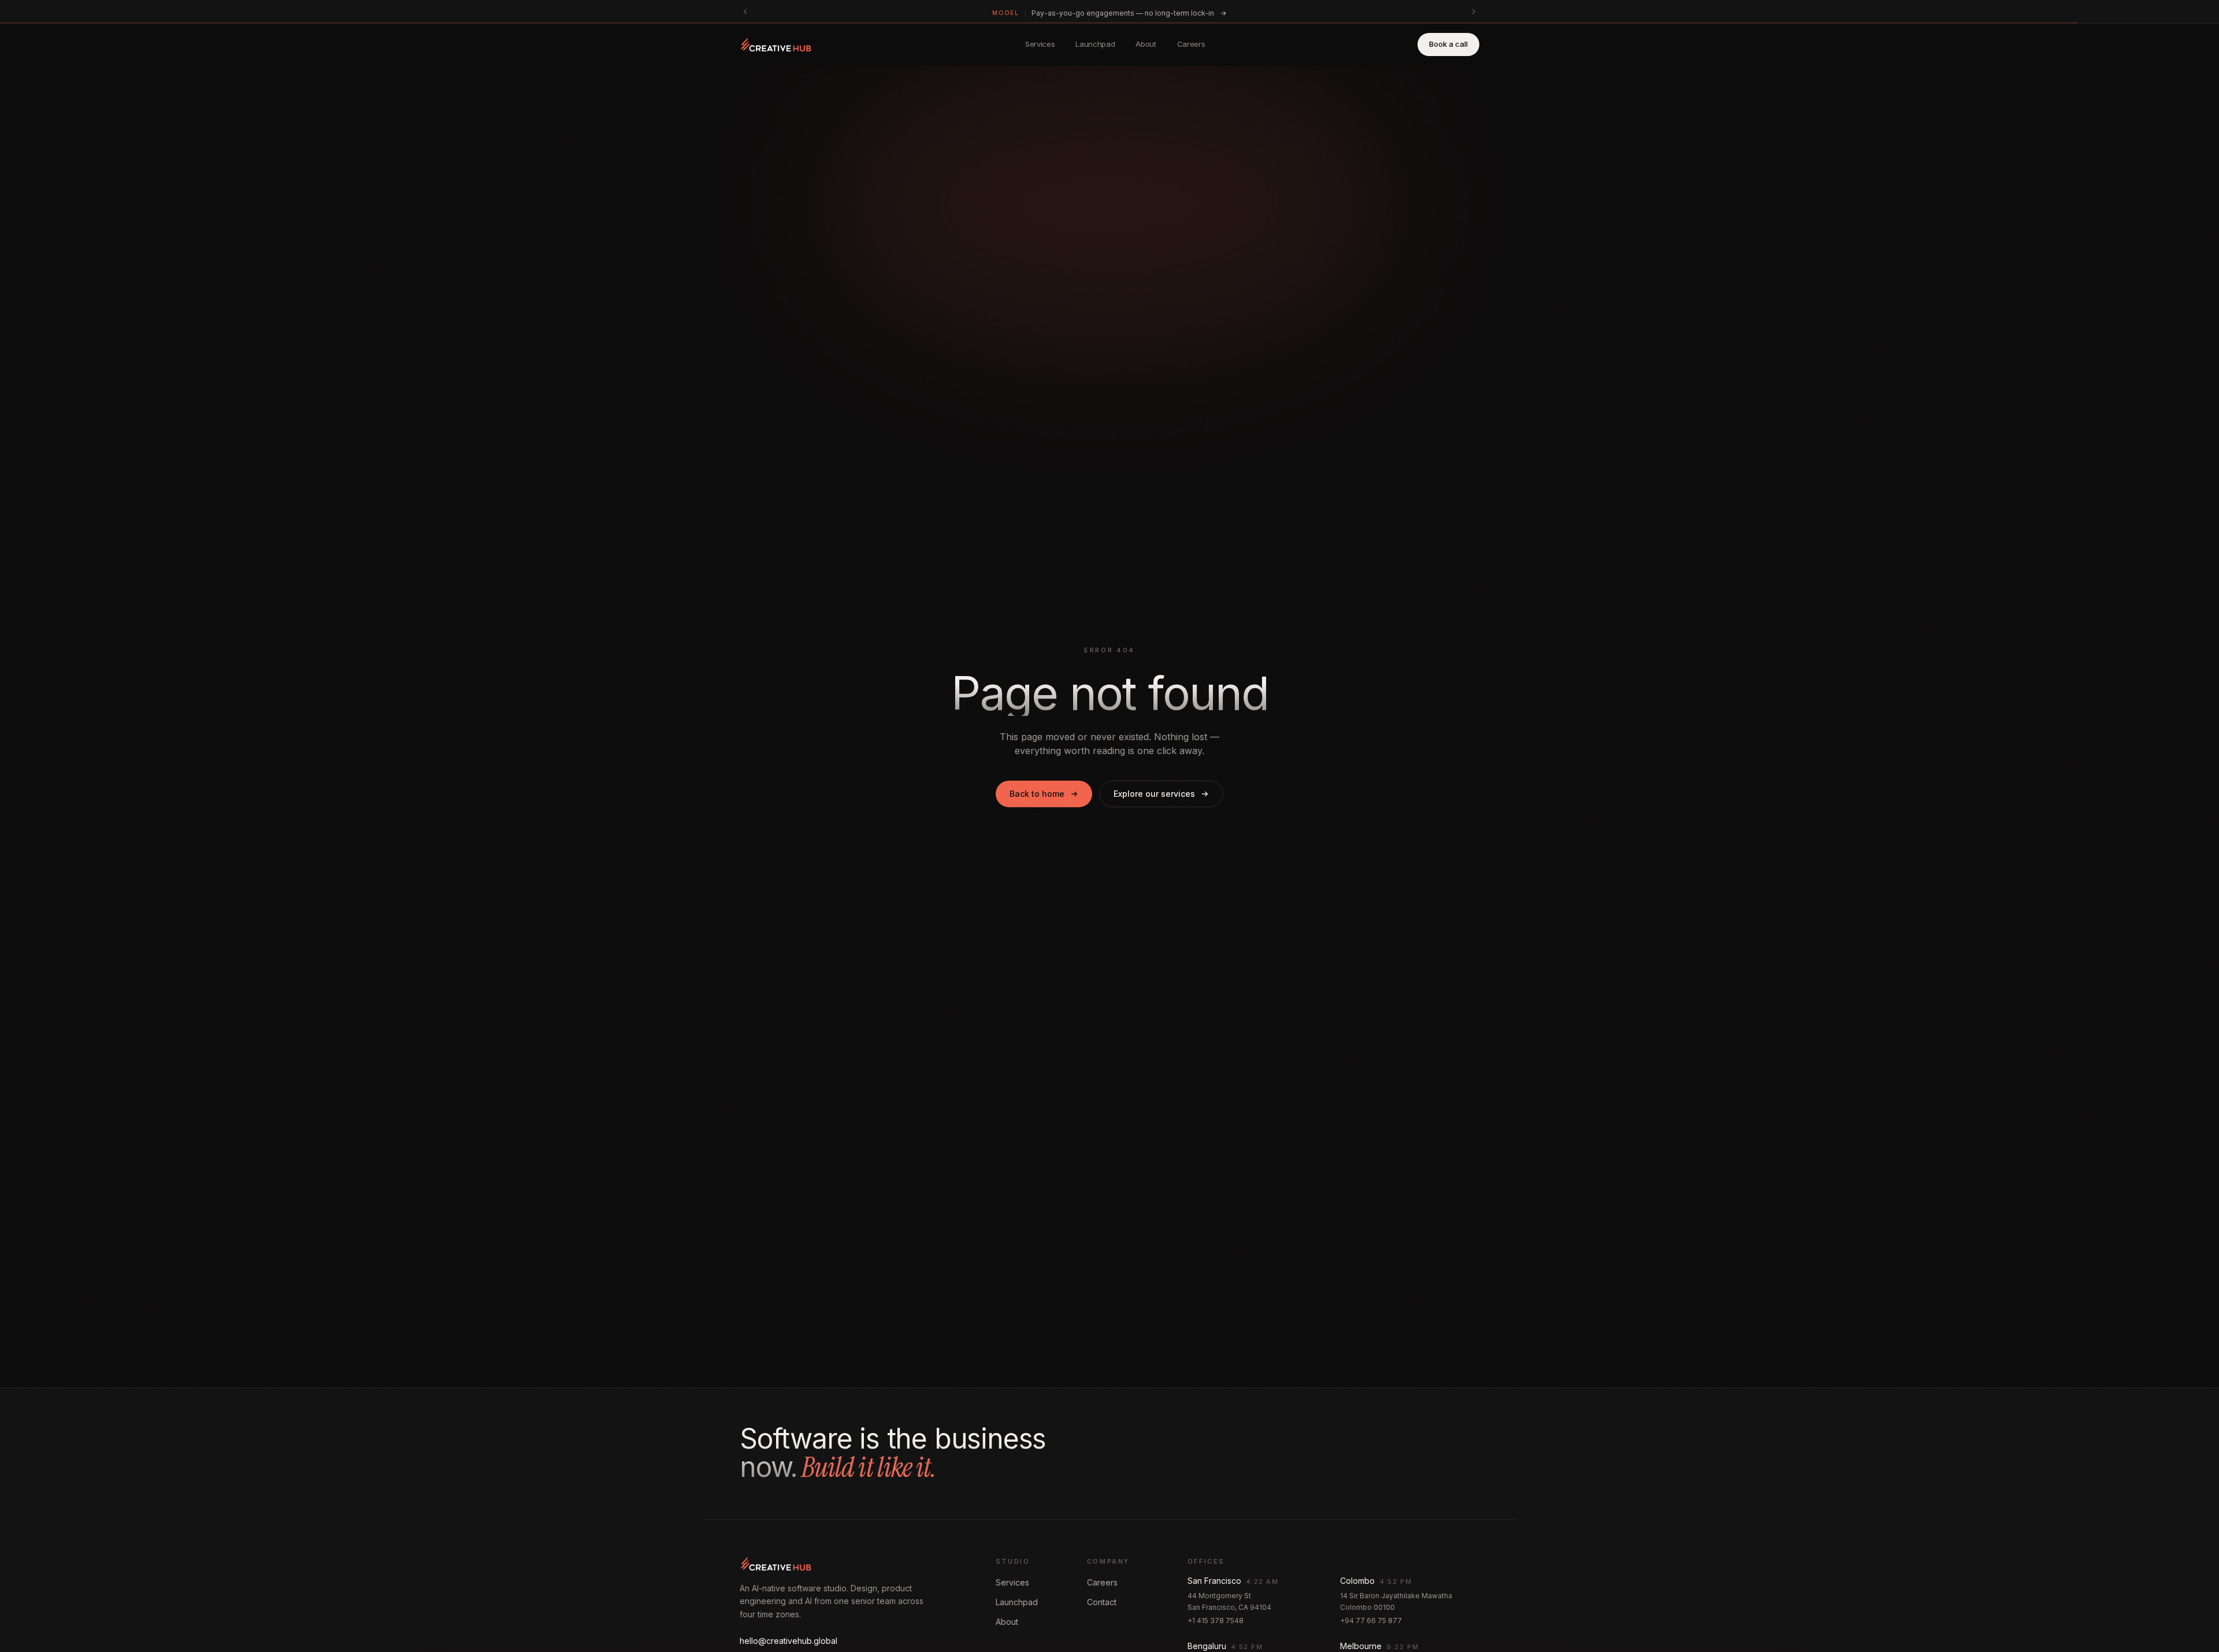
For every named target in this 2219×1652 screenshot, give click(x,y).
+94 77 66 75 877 (1371, 1621)
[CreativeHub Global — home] (776, 44)
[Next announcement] (1474, 12)
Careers (1191, 44)
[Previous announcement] (745, 12)
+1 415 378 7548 (1216, 1621)
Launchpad (1095, 44)
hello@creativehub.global (788, 1641)
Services (1040, 44)
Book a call (1448, 44)
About (1146, 44)
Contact (1102, 1602)
